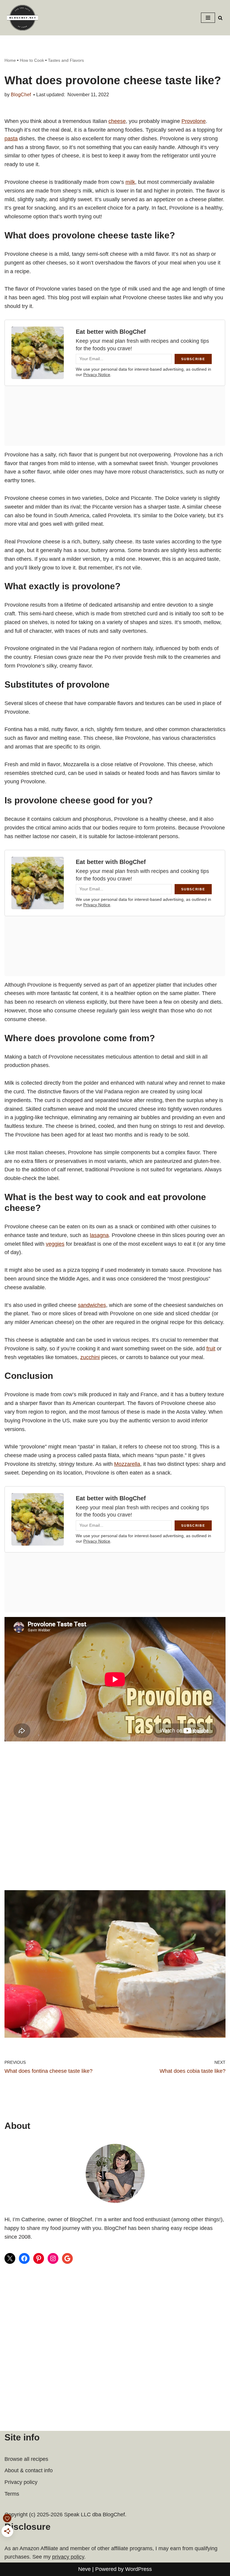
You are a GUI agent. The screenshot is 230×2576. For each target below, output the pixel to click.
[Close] (170, 1194)
